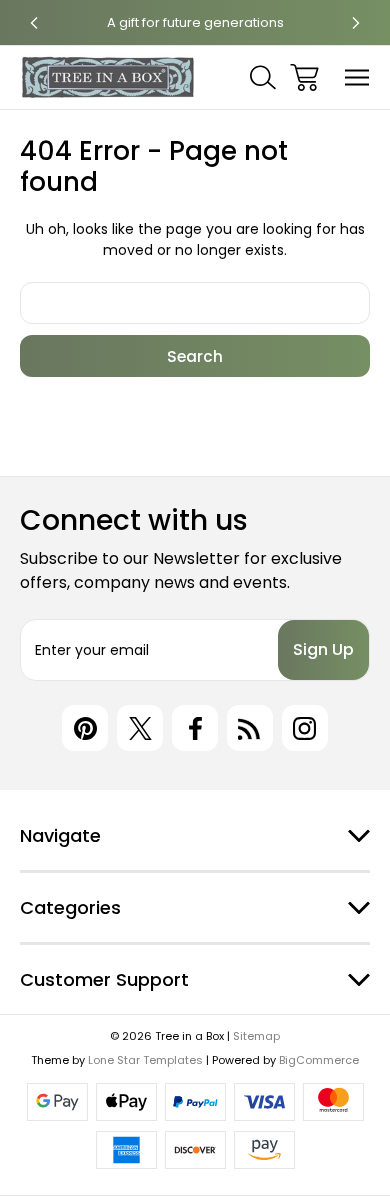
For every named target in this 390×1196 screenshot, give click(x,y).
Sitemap (256, 1036)
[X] (140, 728)
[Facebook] (195, 728)
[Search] (263, 77)
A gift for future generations (195, 22)
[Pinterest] (85, 728)
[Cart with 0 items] (304, 77)
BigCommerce (319, 1060)
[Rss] (250, 728)
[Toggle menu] (357, 77)
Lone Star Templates (145, 1060)
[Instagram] (305, 728)
